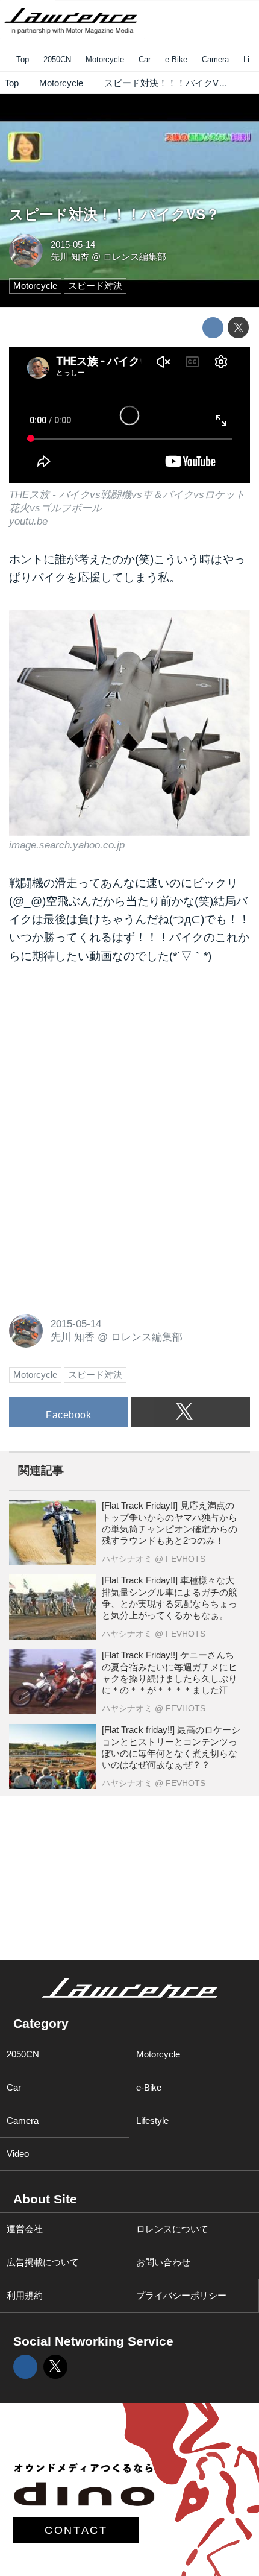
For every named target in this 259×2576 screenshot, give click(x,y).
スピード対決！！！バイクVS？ (114, 215)
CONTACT (76, 2530)
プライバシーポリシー (181, 2295)
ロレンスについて (172, 2229)
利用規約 (25, 2295)
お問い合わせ (163, 2262)
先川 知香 (70, 257)
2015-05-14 (73, 245)
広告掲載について (43, 2262)
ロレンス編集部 (135, 257)
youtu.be (28, 521)
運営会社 (25, 2229)
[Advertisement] (99, 1059)
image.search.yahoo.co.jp (67, 845)
